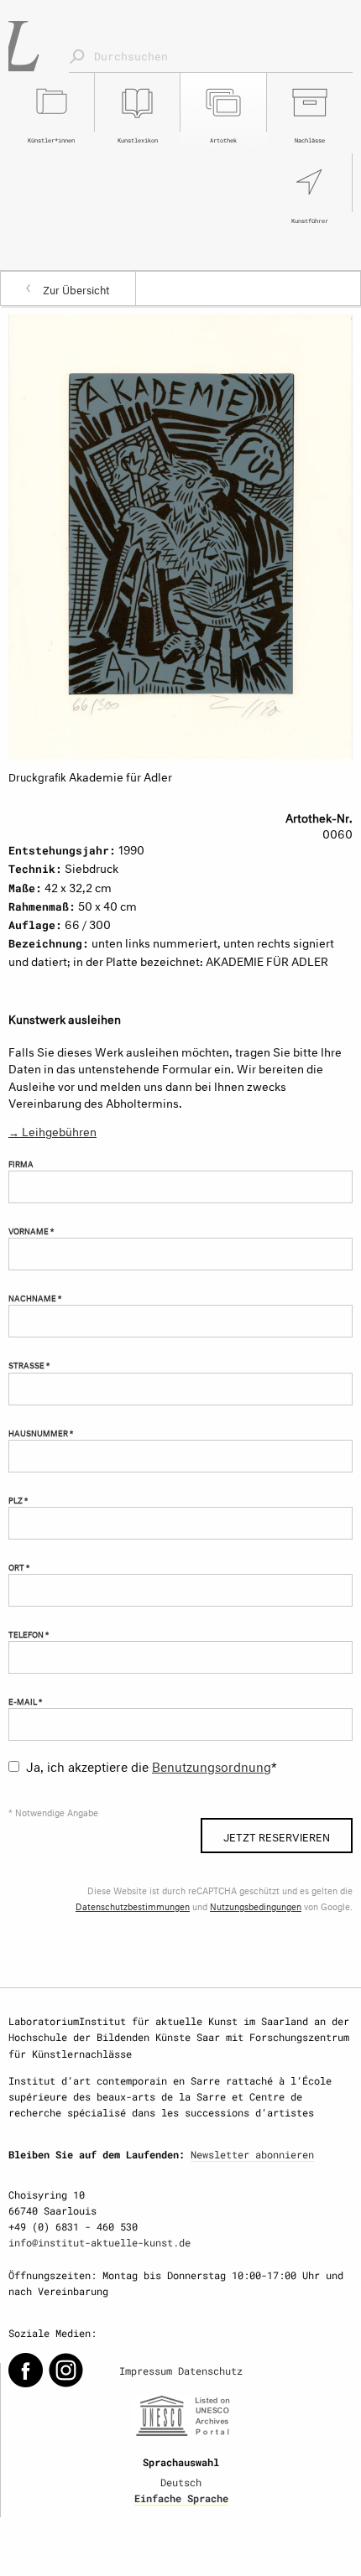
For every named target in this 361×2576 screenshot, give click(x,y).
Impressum (146, 2371)
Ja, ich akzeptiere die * (152, 1765)
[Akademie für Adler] (180, 533)
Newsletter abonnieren (252, 2154)
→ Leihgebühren (52, 1130)
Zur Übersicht (76, 288)
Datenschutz (210, 2371)
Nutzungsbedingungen (256, 1906)
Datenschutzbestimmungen (133, 1906)
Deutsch (181, 2482)
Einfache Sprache (181, 2498)
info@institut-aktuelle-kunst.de (99, 2242)
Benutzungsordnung (212, 1765)
